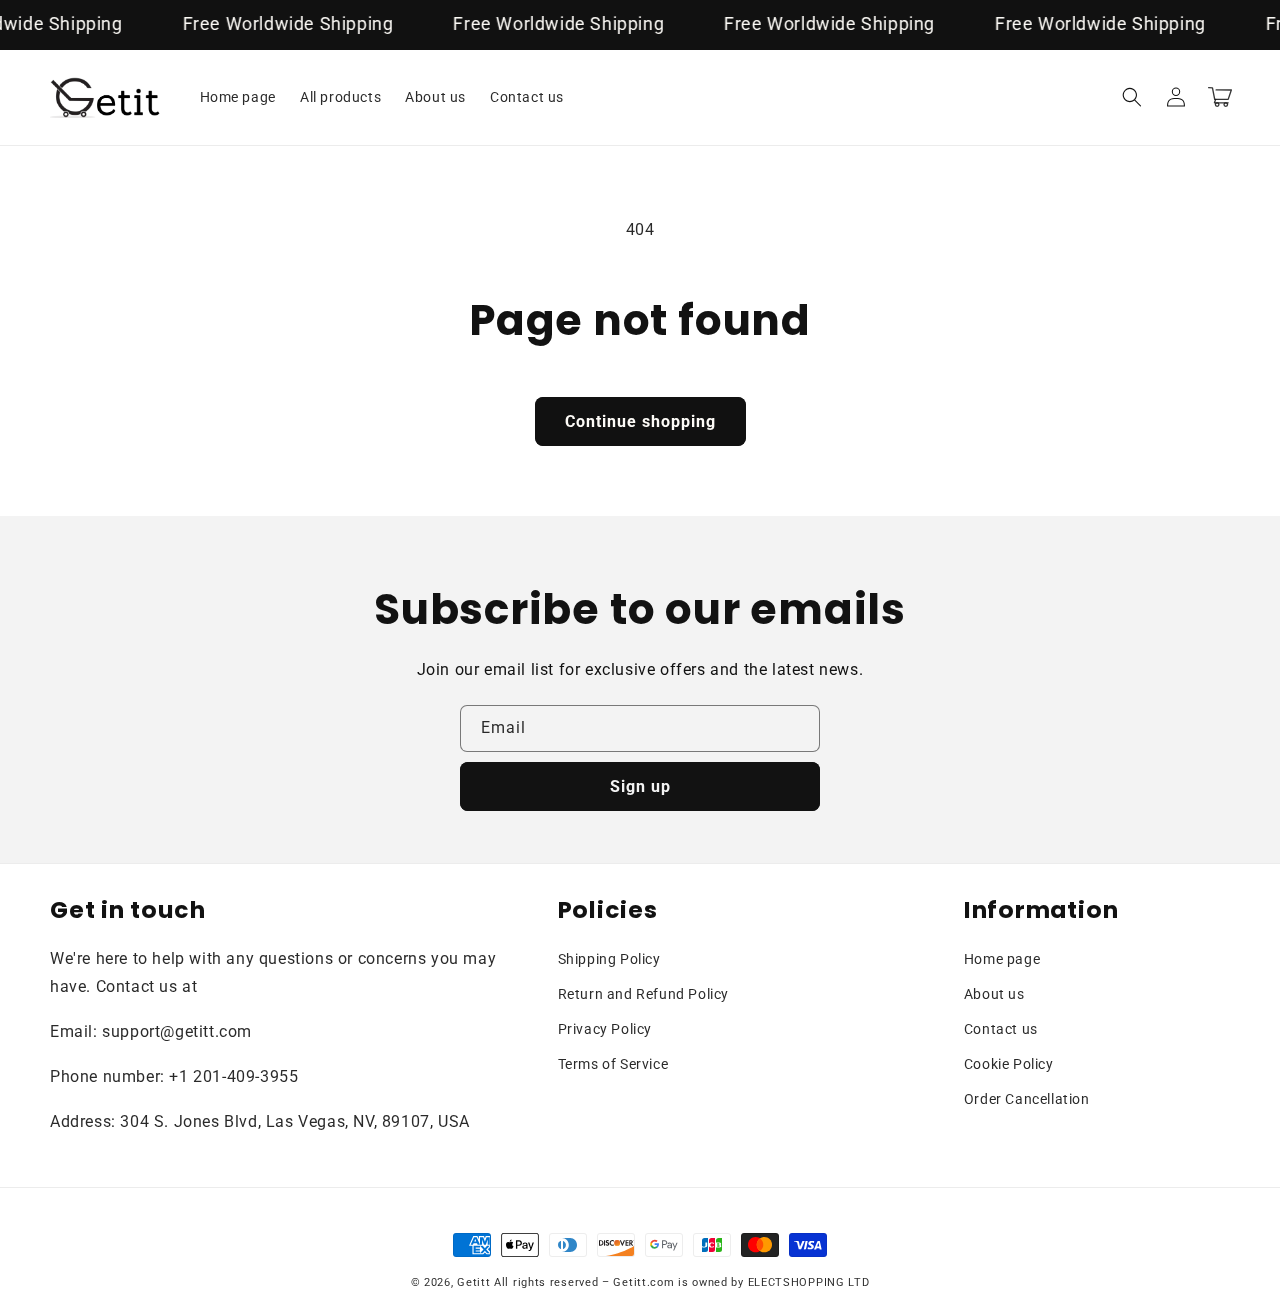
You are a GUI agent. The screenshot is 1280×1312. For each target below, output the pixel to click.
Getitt (473, 1282)
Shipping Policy (609, 959)
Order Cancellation (1027, 1099)
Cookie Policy (1009, 1064)
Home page (1002, 959)
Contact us (1001, 1029)
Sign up (640, 786)
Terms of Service (613, 1064)
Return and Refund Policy (643, 994)
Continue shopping (640, 421)
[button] (1132, 97)
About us (994, 994)
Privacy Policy (605, 1029)
